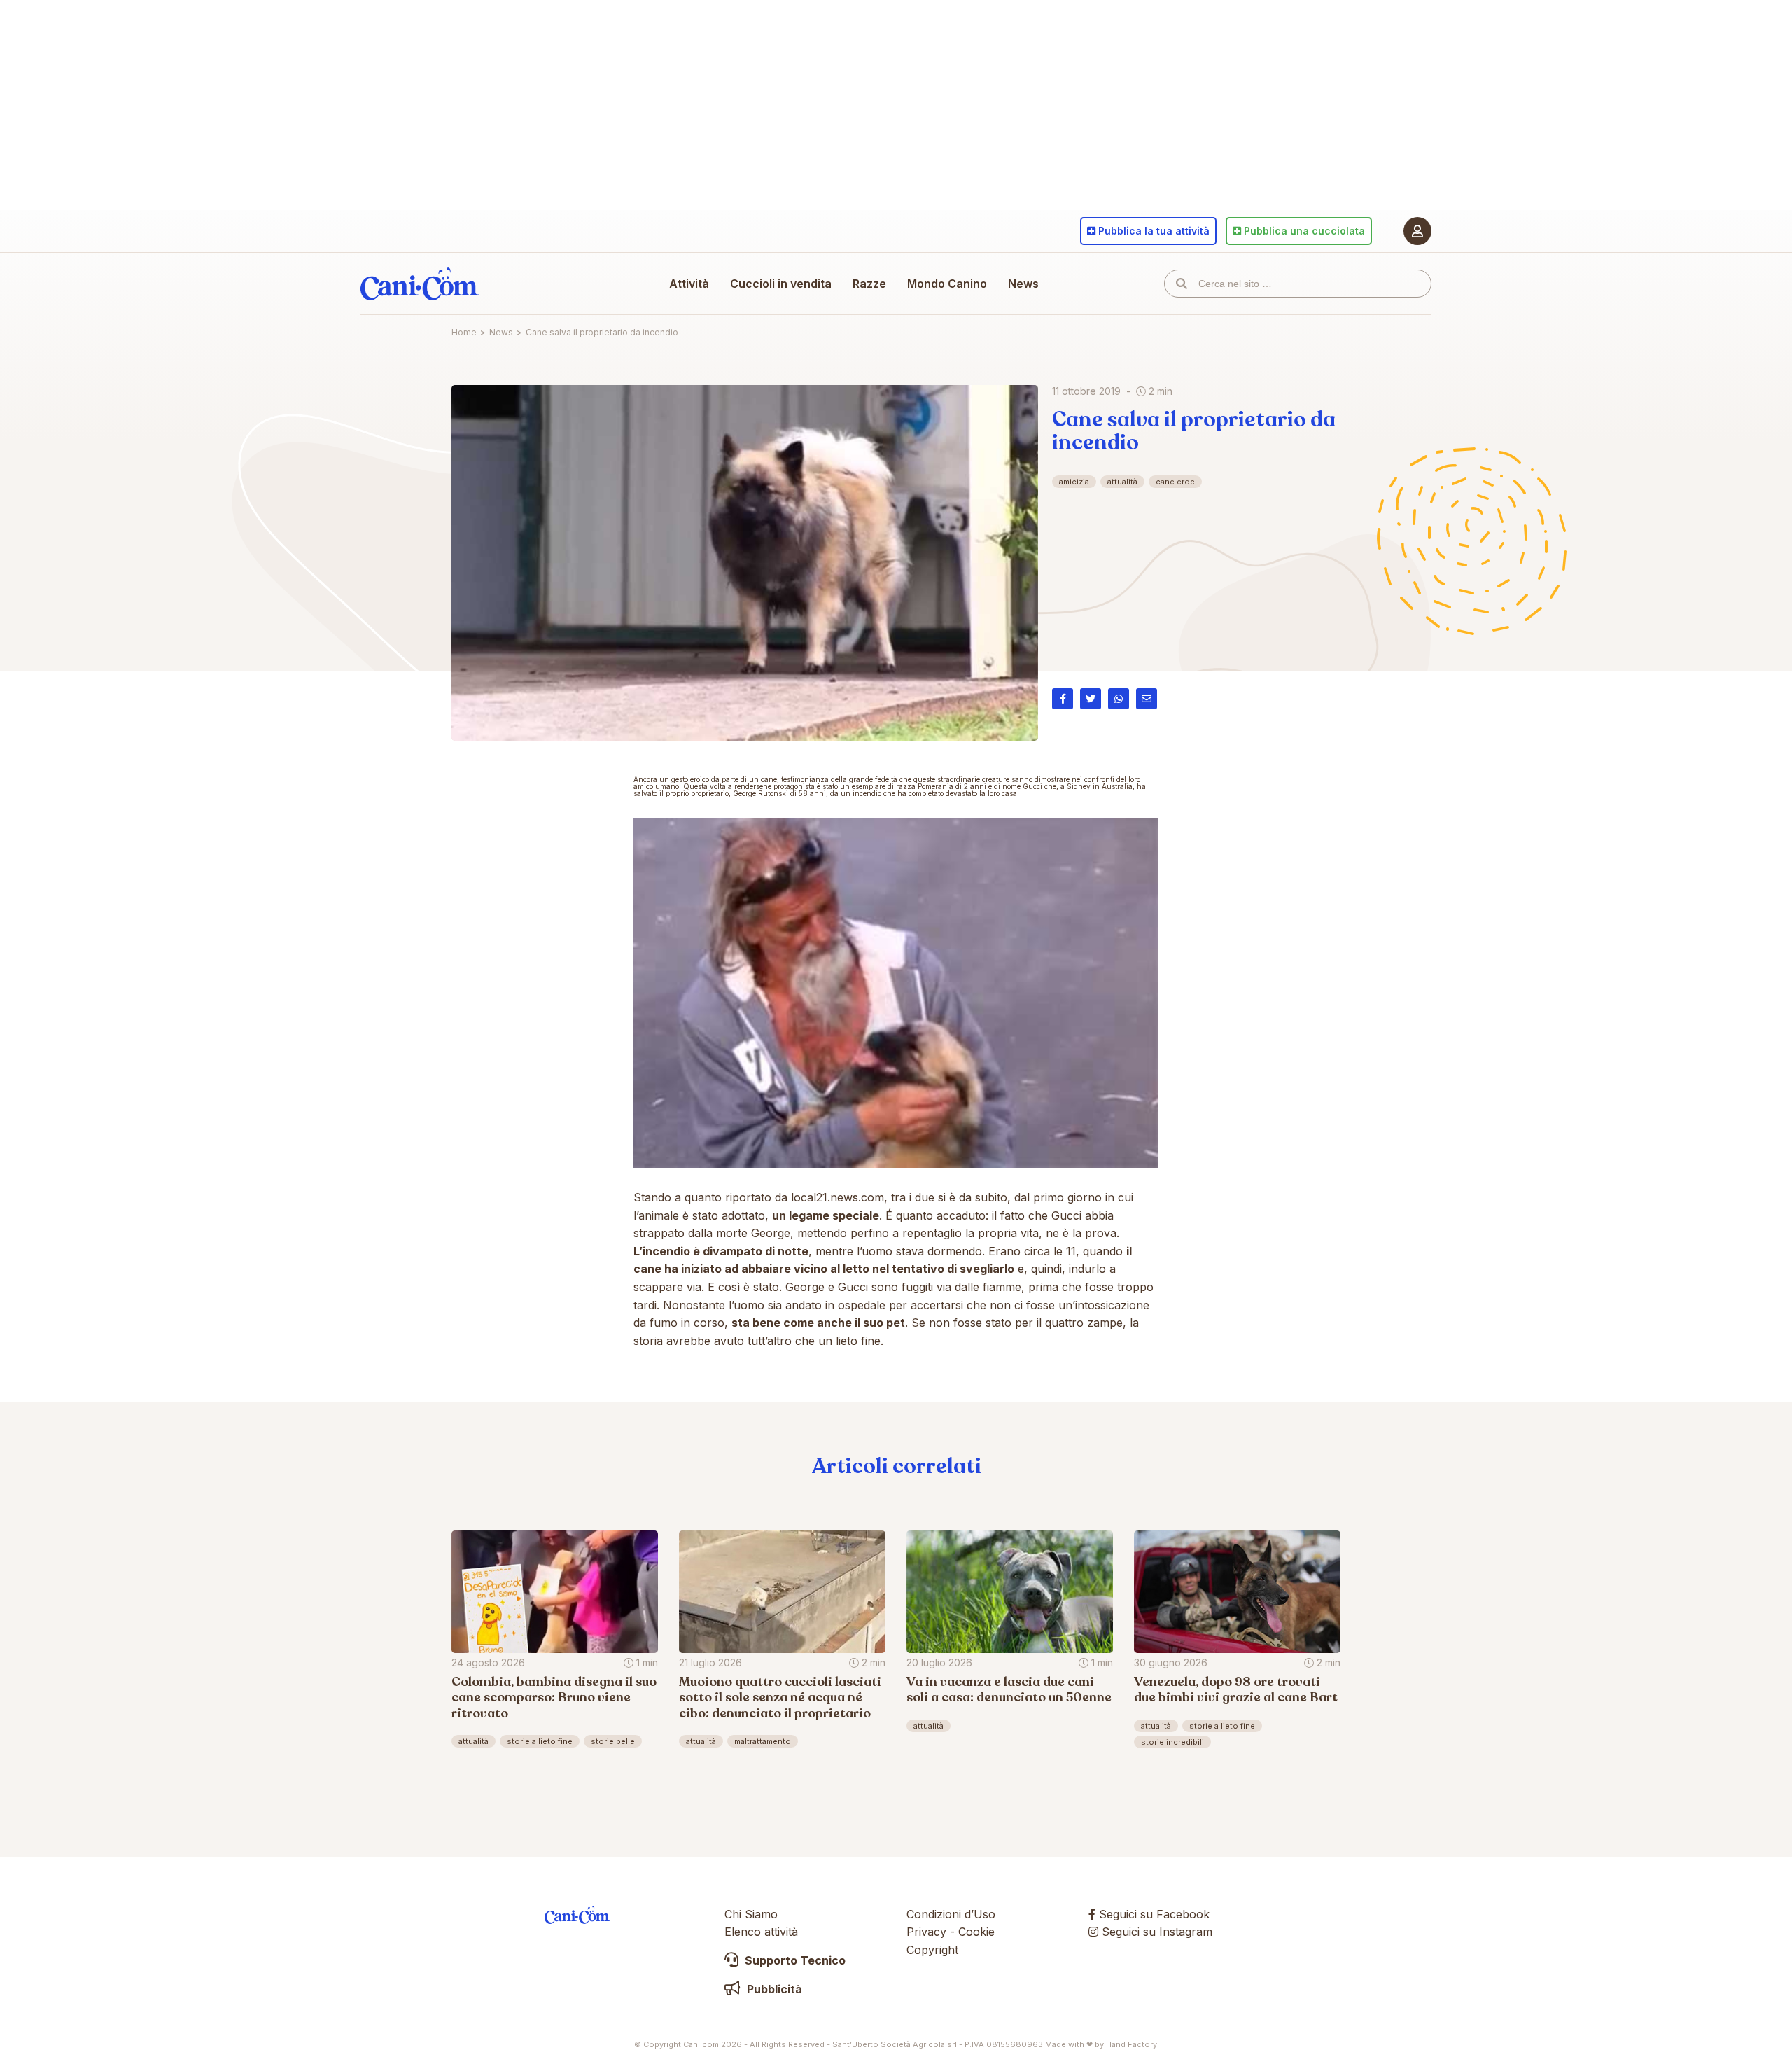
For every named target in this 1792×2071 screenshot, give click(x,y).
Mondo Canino (947, 284)
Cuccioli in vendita (781, 284)
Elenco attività (761, 1932)
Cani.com (420, 284)
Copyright (932, 1950)
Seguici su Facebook (1153, 1914)
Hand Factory (1132, 2044)
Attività (689, 284)
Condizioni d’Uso (951, 1914)
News (1023, 284)
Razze (869, 284)
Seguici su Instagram (1155, 1932)
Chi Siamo (751, 1914)
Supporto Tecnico (794, 1960)
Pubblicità (773, 1989)
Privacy (926, 1932)
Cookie (976, 1932)
